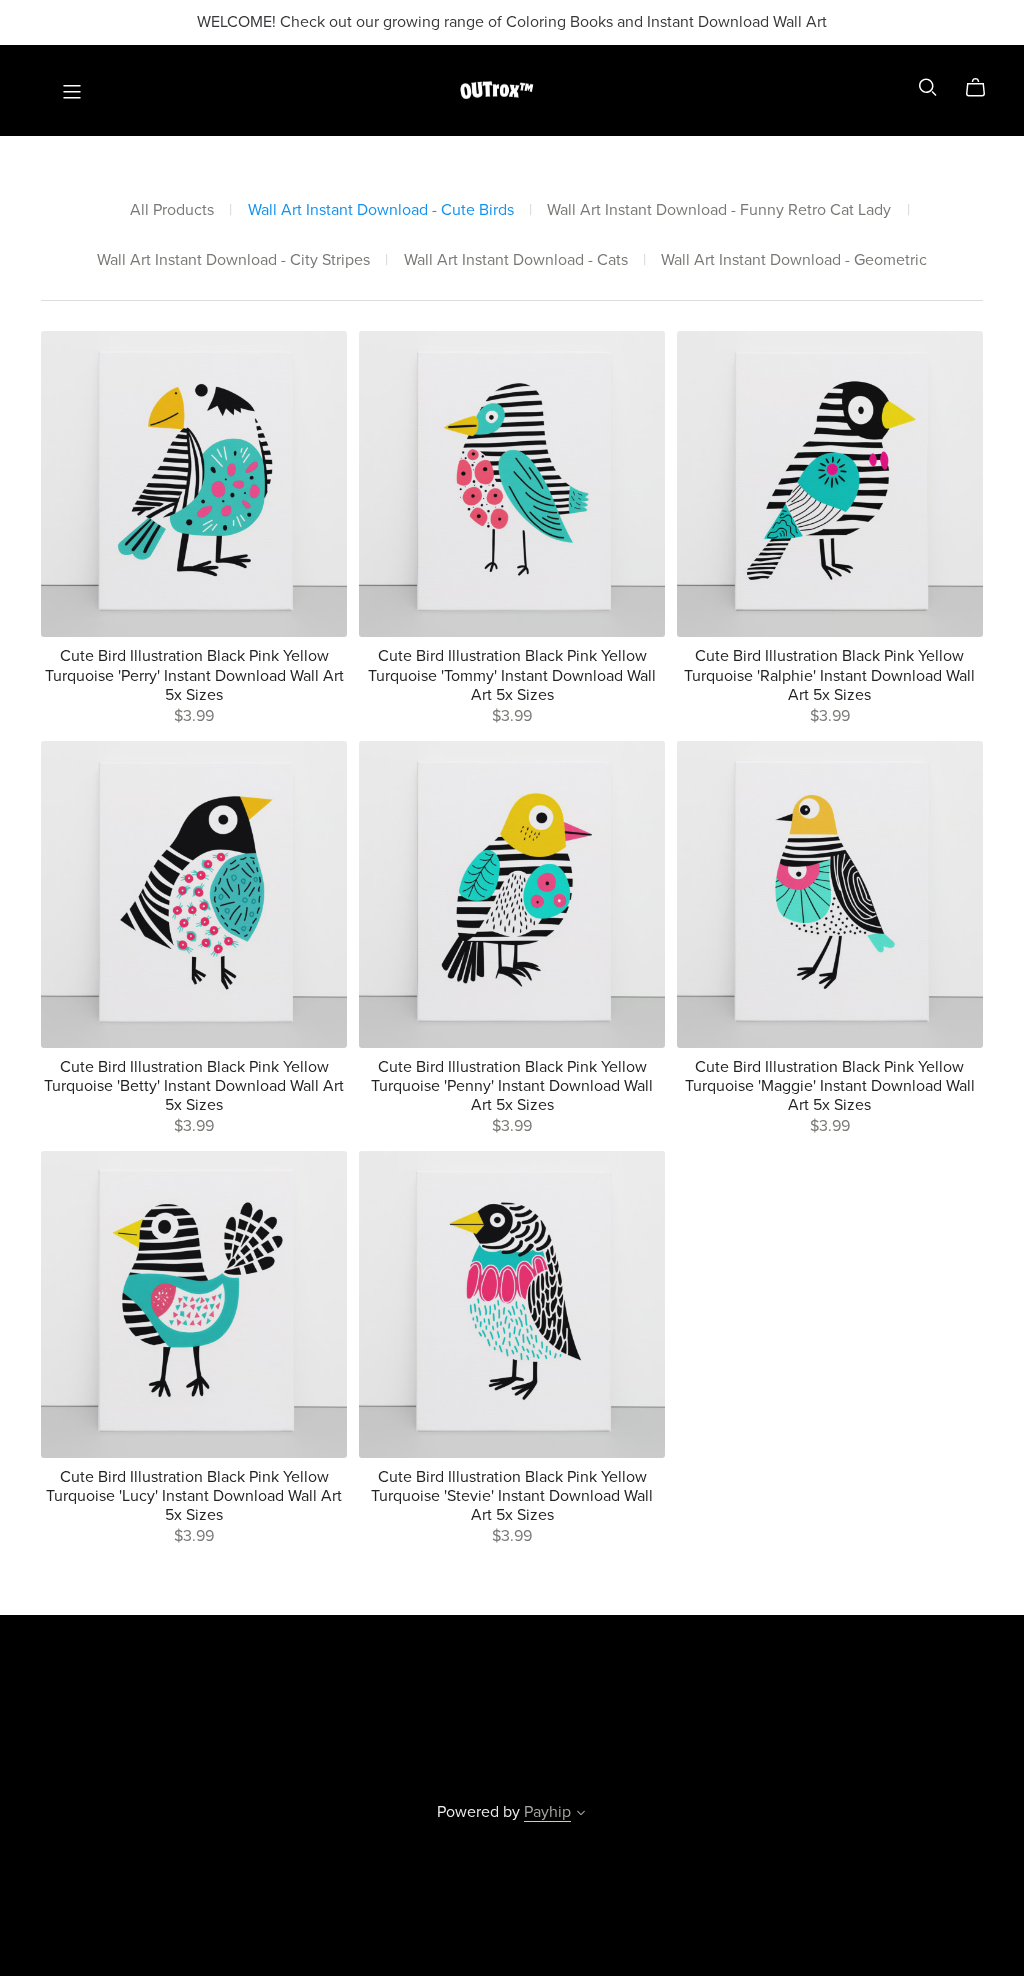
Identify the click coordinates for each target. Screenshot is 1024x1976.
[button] (581, 1815)
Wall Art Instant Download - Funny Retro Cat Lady (719, 210)
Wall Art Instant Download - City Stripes (233, 260)
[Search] (928, 87)
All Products (172, 210)
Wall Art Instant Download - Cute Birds (381, 210)
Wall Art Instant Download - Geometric (794, 260)
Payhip (547, 1812)
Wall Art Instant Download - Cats (516, 260)
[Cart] (983, 88)
